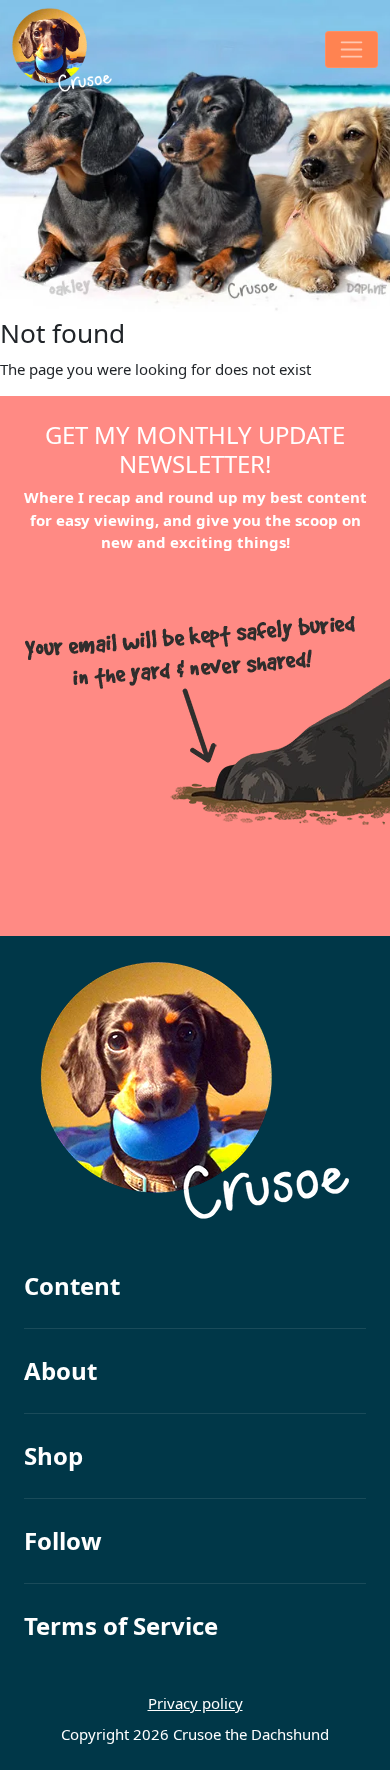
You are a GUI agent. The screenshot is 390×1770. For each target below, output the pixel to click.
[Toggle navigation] (351, 49)
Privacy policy (195, 1703)
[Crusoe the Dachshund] (62, 50)
